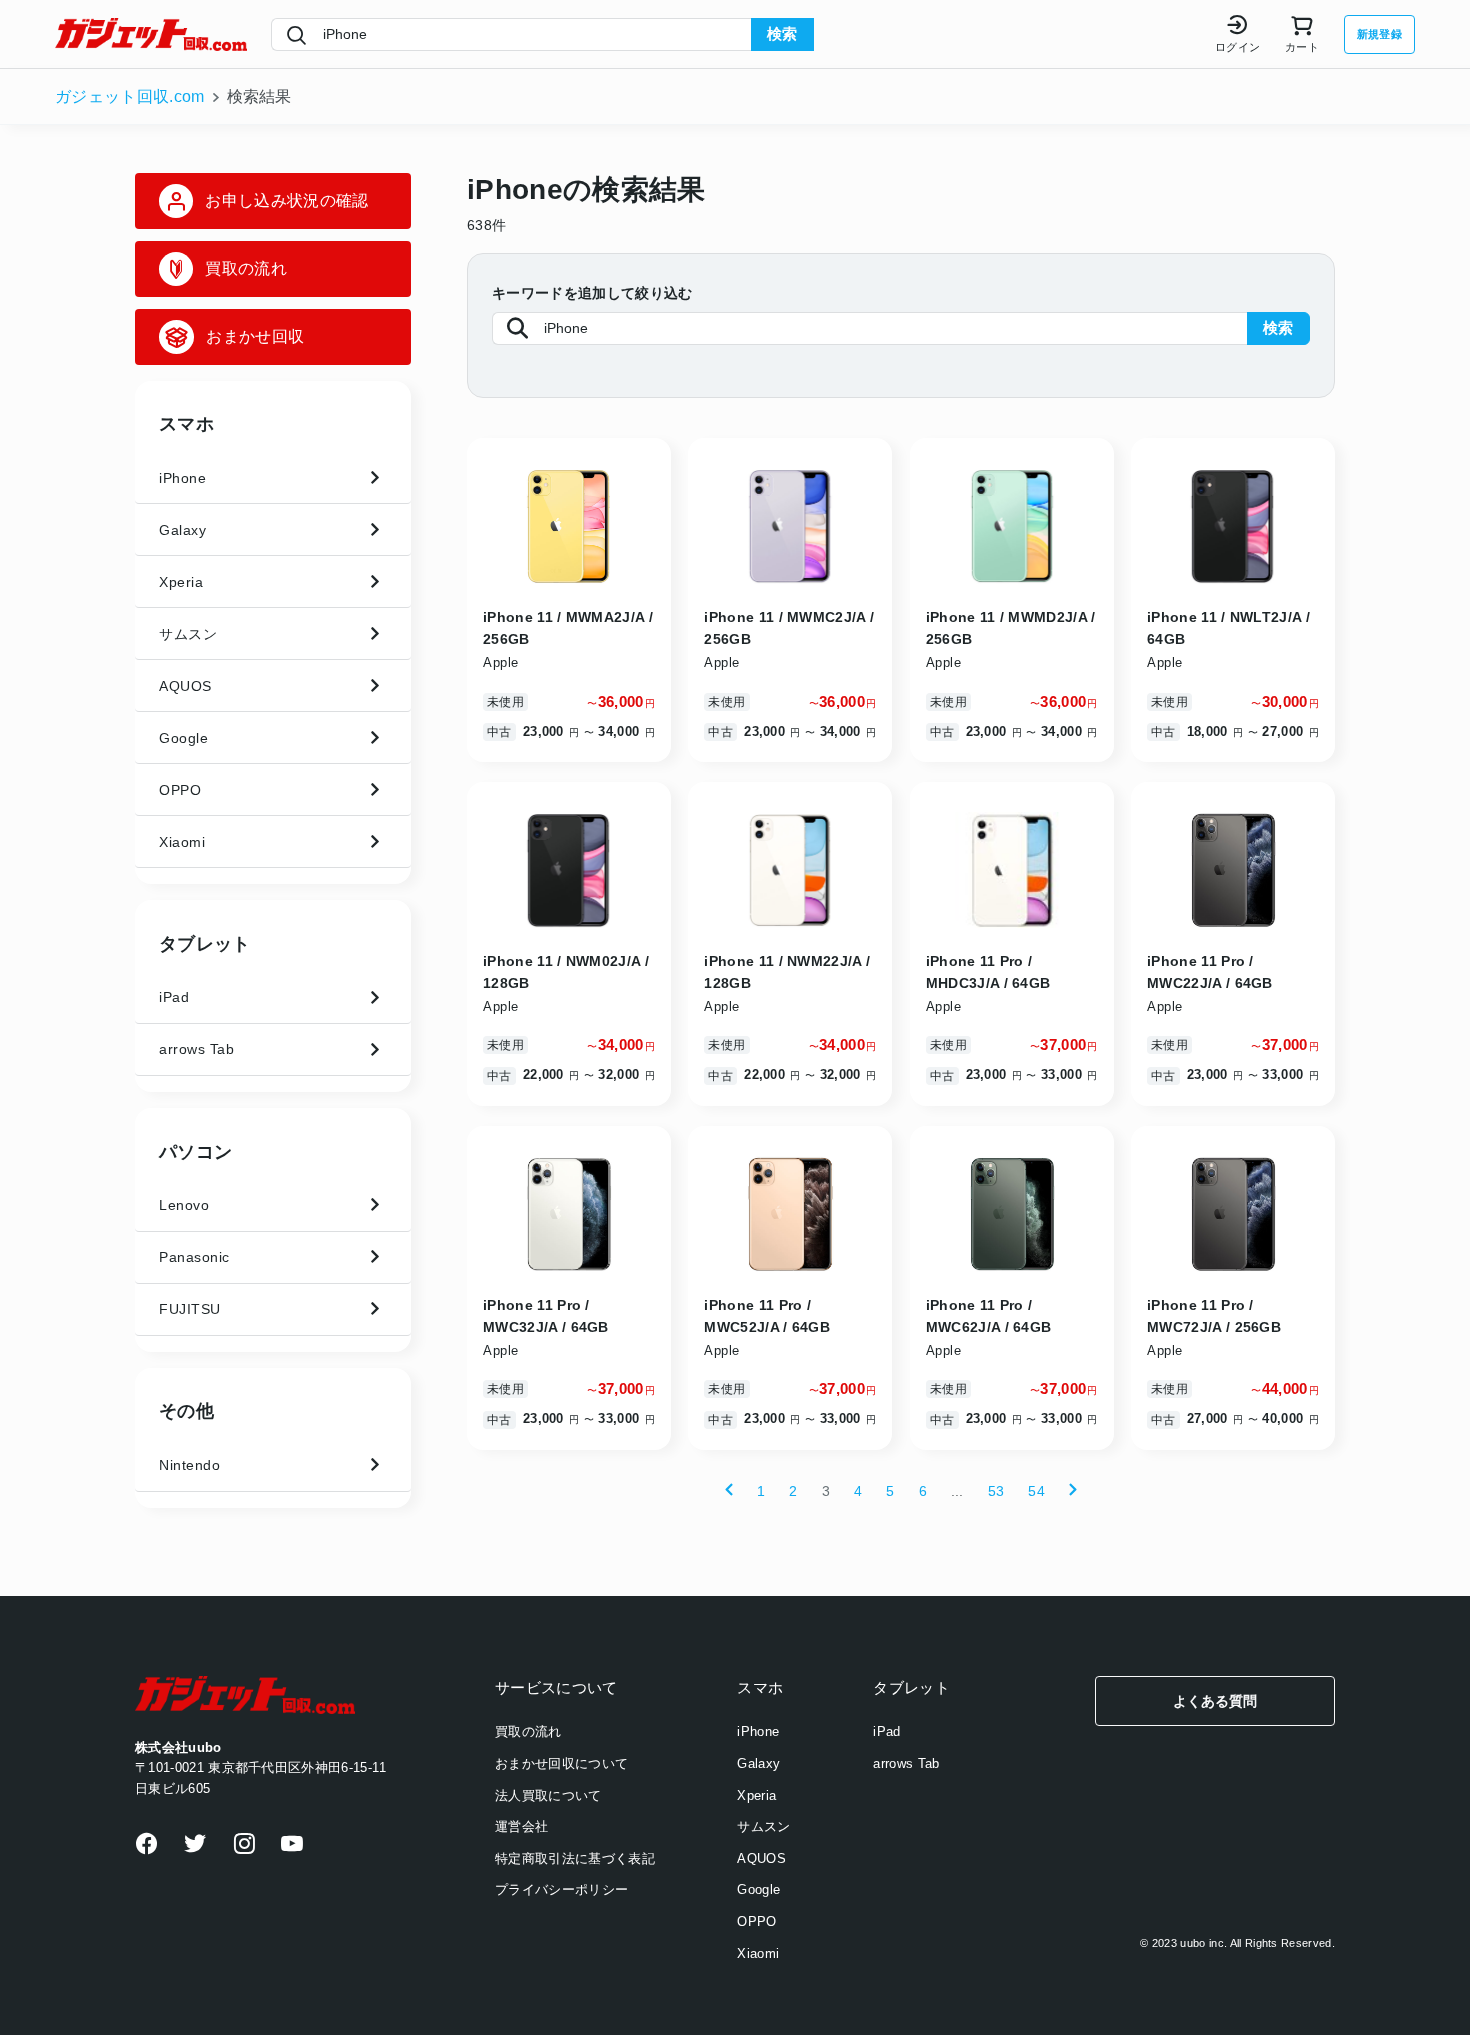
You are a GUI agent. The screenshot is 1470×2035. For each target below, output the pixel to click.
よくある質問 (1215, 1701)
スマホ (186, 424)
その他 (186, 1411)
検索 (782, 33)
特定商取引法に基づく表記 (575, 1858)
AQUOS (761, 1858)
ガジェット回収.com (130, 96)
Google (758, 1889)
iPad (886, 1731)
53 (996, 1491)
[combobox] (511, 35)
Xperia (756, 1795)
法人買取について (548, 1795)
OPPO (756, 1921)
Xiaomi (758, 1953)
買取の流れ (528, 1731)
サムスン (763, 1826)
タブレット (205, 944)
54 (1036, 1491)
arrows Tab (906, 1763)
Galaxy (758, 1763)
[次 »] (1073, 1491)
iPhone (758, 1731)
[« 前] (729, 1491)
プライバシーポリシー (561, 1889)
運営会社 (521, 1826)
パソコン (195, 1152)
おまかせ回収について (561, 1763)
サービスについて (556, 1687)
